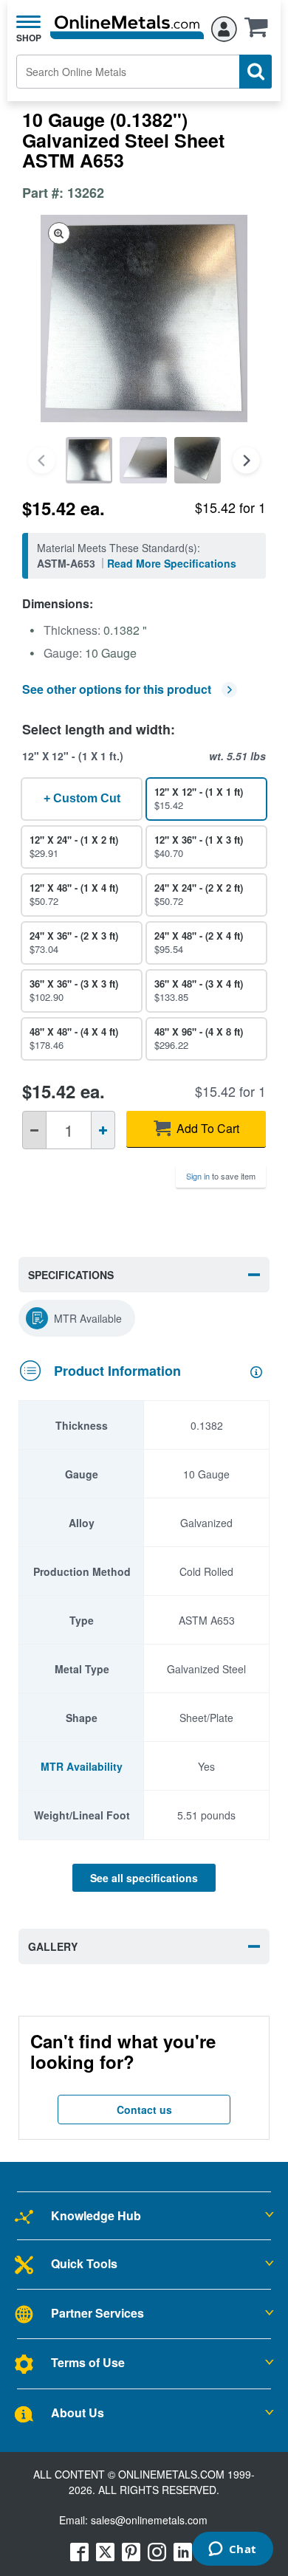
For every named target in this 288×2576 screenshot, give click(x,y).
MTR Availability (82, 1766)
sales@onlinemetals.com (149, 2520)
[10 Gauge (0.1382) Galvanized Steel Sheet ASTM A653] (89, 460)
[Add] (103, 1130)
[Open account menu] (224, 27)
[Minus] (34, 1130)
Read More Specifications (172, 563)
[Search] (256, 72)
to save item (221, 1176)
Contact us (144, 2110)
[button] (260, 32)
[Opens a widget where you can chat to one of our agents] (232, 2550)
